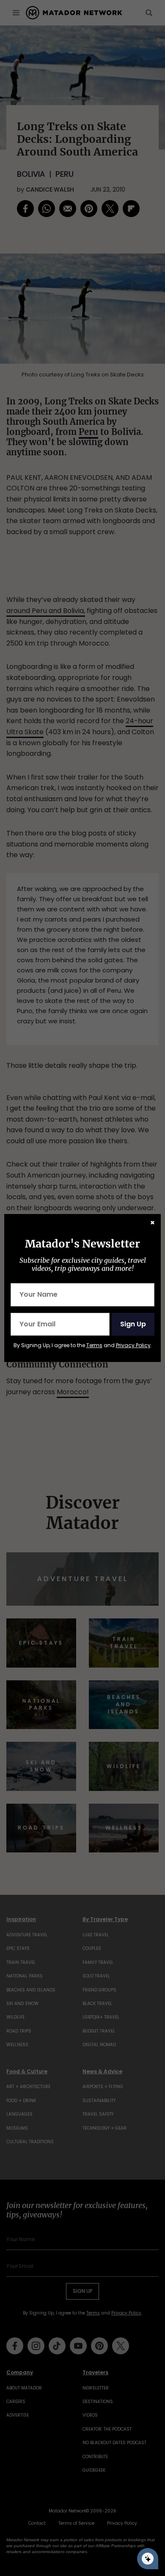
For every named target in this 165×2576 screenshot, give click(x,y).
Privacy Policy (133, 1345)
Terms (94, 1345)
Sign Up (133, 1324)
